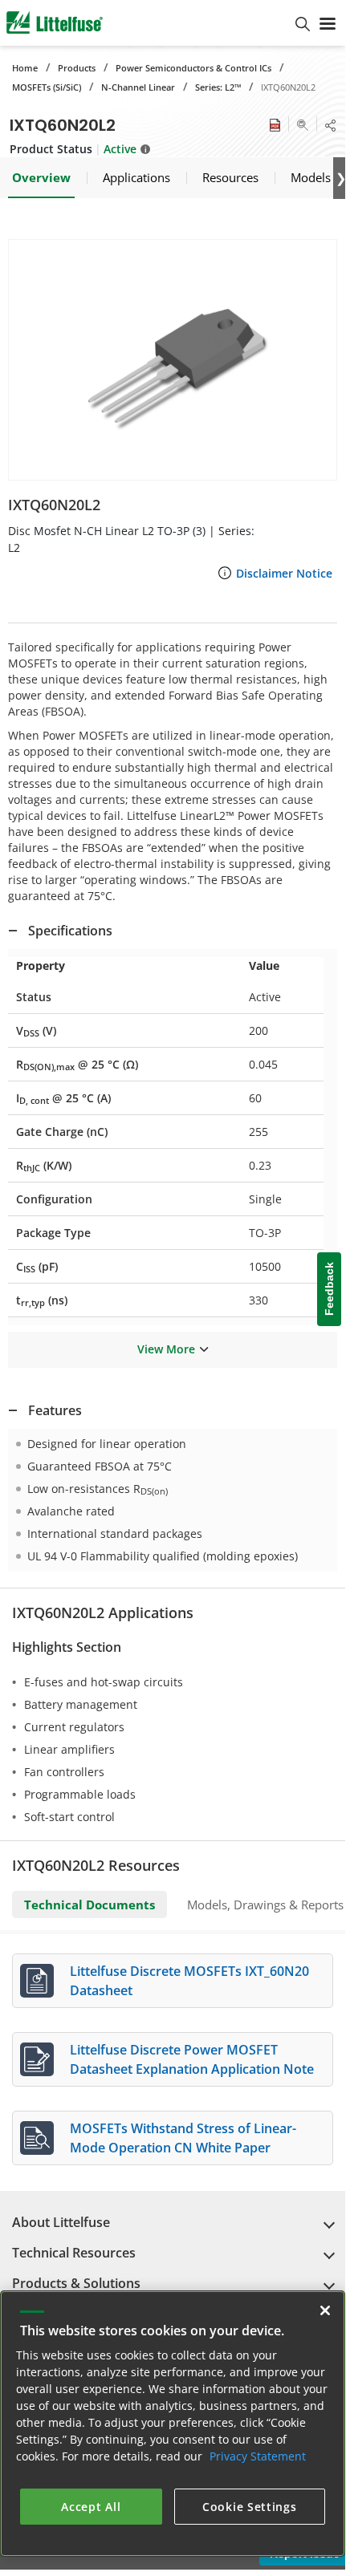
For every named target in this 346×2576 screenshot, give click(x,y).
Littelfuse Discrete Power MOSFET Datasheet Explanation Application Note (192, 2059)
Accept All (91, 2507)
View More (166, 1349)
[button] (173, 360)
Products (77, 68)
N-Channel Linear (138, 87)
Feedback (329, 1289)
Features (55, 1410)
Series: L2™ (218, 87)
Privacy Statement (258, 2456)
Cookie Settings (250, 2507)
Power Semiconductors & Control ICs (193, 68)
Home (25, 68)
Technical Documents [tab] (90, 1905)
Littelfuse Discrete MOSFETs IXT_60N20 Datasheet (189, 1981)
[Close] (325, 2310)
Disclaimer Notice (284, 573)
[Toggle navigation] (328, 22)
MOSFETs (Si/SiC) (47, 87)
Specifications (70, 931)
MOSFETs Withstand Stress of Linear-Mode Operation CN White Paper (183, 2138)
